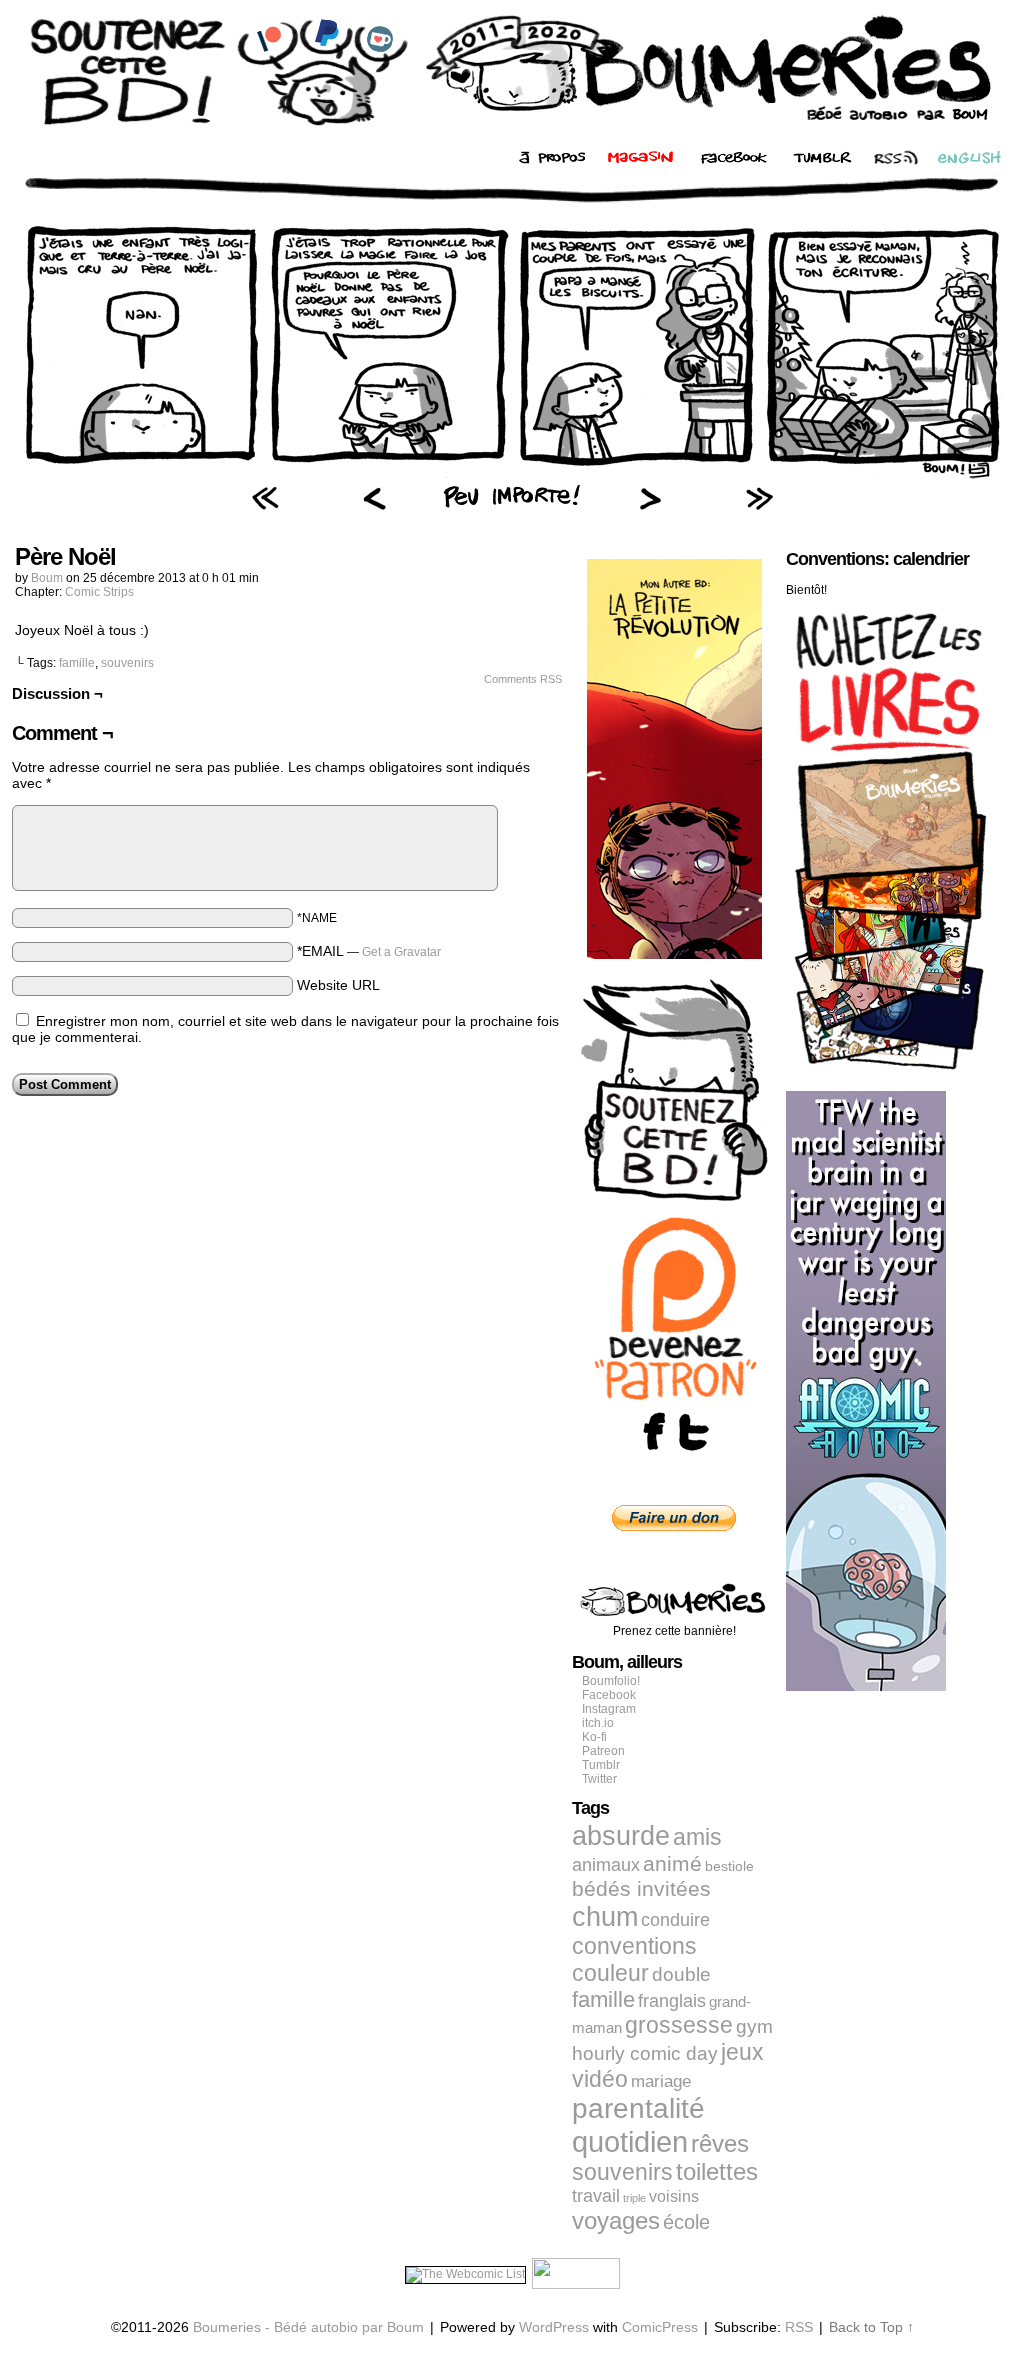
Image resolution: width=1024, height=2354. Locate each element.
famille (77, 663)
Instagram (609, 1709)
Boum (47, 578)
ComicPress (660, 2327)
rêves (720, 2144)
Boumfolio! (611, 1681)
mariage (661, 2081)
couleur (610, 1973)
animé (672, 1864)
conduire (675, 1920)
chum (605, 1917)
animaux (606, 1865)
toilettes (717, 2172)
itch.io (598, 1723)
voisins (674, 2196)
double (681, 1974)
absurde (621, 1835)
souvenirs (127, 663)
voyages (616, 2220)
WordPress (554, 2327)
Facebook (609, 1695)
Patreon (603, 1751)
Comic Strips (99, 592)
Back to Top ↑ (871, 2327)
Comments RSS (523, 679)
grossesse (679, 2025)
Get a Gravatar (401, 952)
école (686, 2222)
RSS (799, 2327)
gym (754, 2026)
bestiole (729, 1866)
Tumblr (601, 1765)
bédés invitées (641, 1889)
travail (596, 2196)
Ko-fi (594, 1737)
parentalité (638, 2108)
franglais (672, 2000)
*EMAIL (369, 951)
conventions (634, 1946)
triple (634, 2198)
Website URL (338, 985)
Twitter (599, 1779)
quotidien (630, 2141)
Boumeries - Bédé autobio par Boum (308, 2327)
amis (697, 1837)
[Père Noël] (512, 475)
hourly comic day (645, 2053)
